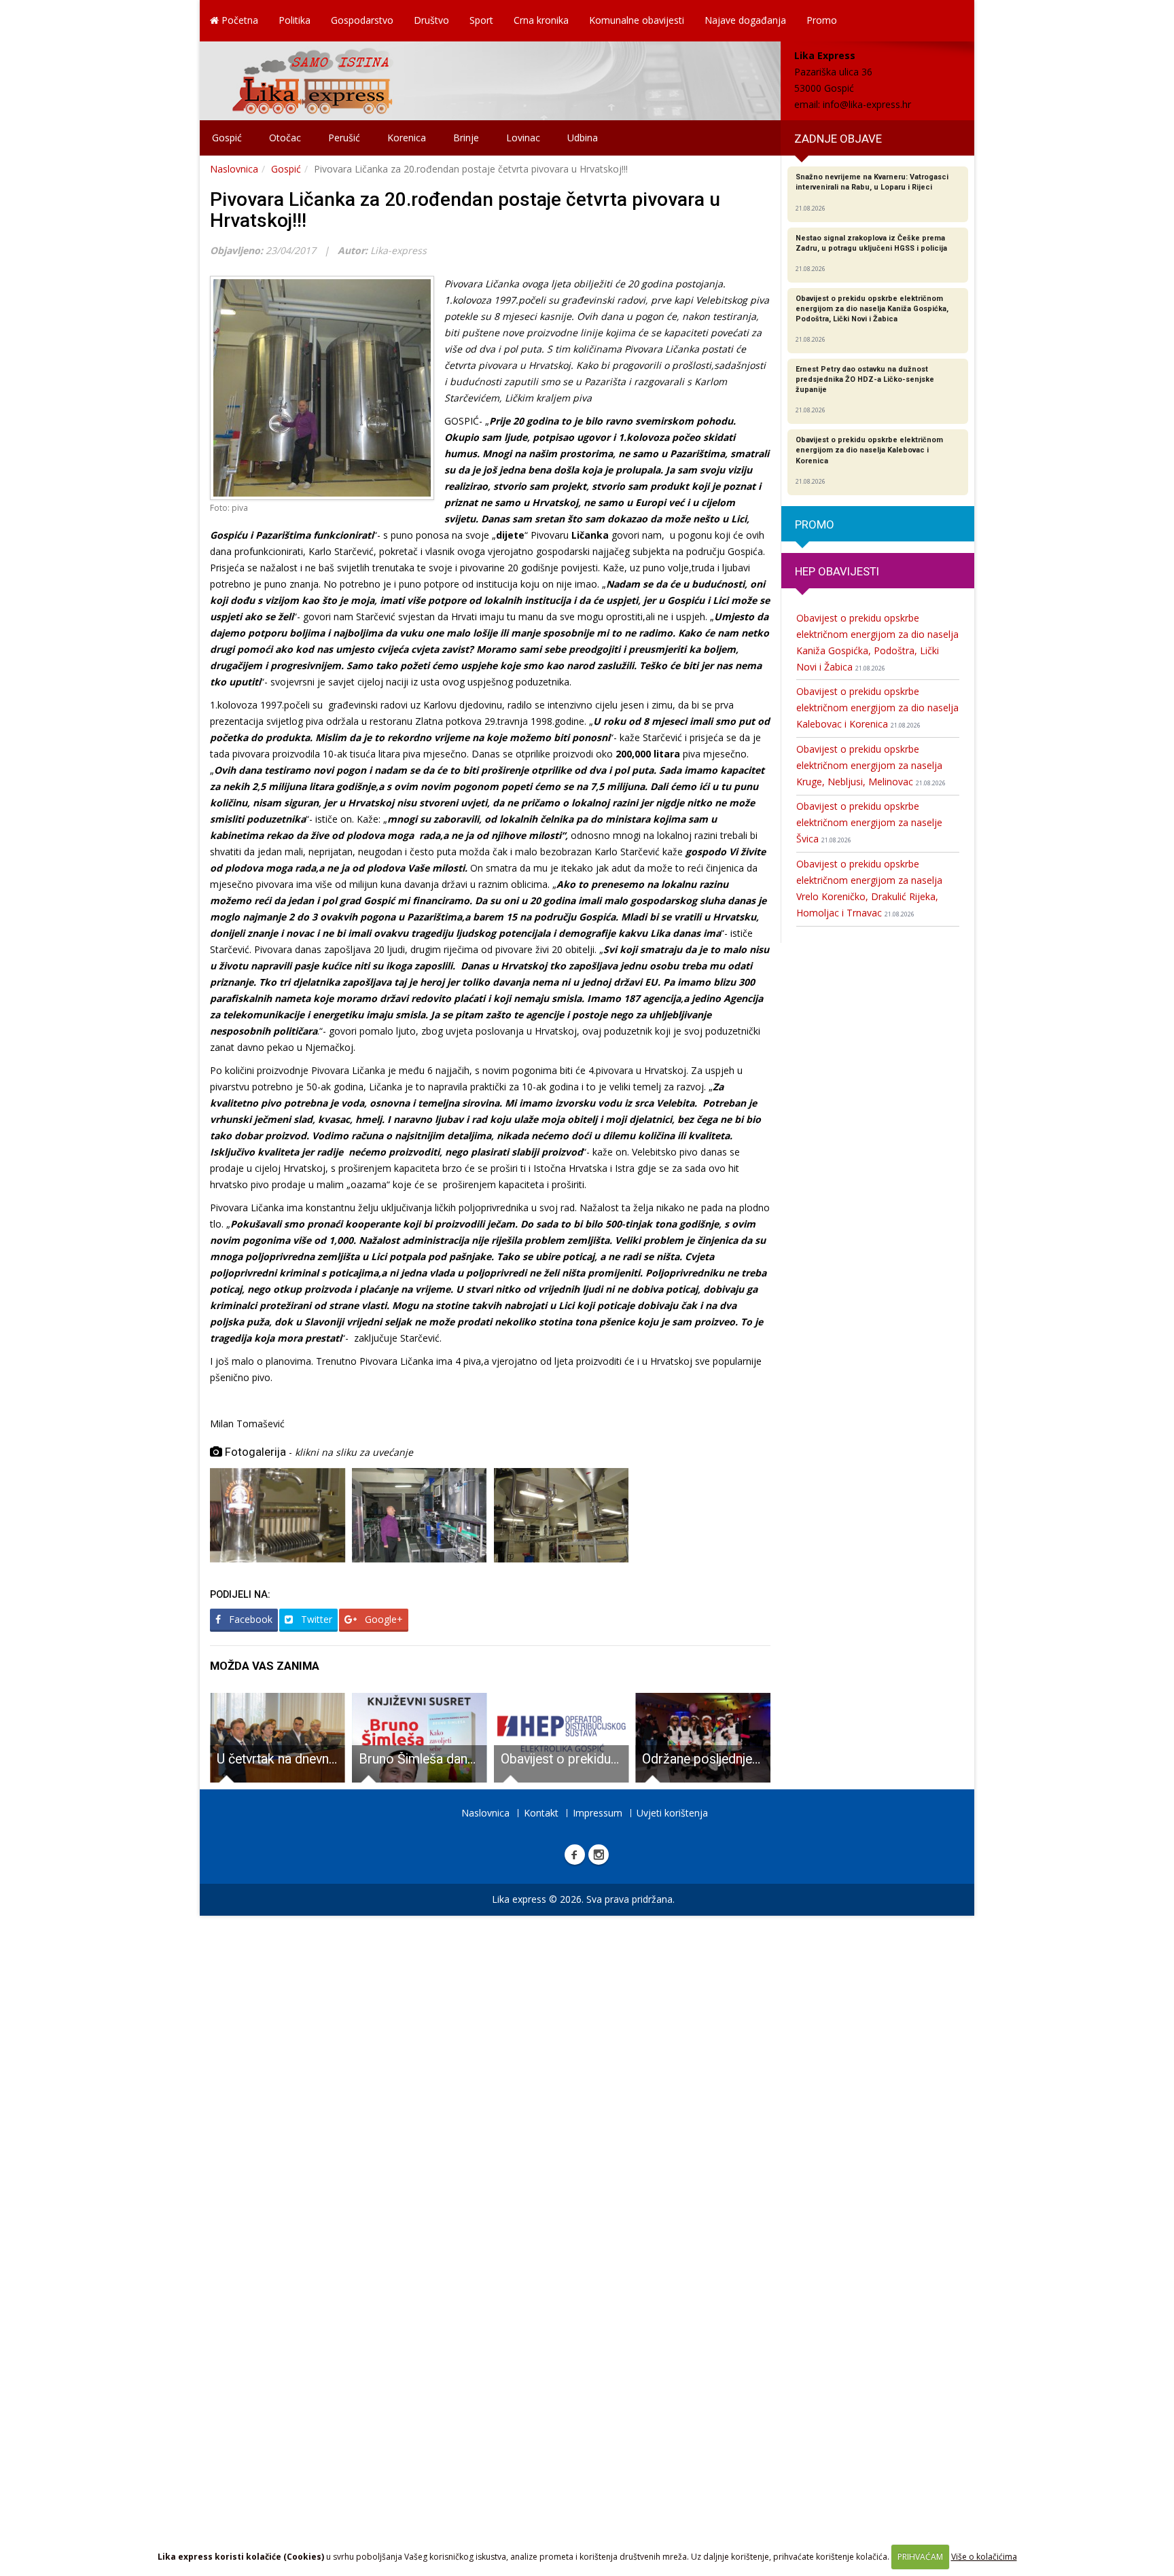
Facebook (249, 1619)
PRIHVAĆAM (920, 2557)
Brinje (466, 138)
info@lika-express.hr (867, 104)
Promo (822, 20)
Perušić (344, 138)
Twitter (315, 1619)
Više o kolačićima (984, 2557)
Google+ (383, 1619)
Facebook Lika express (575, 1855)
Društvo (431, 20)
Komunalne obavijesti (637, 20)
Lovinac (523, 138)
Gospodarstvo (362, 20)
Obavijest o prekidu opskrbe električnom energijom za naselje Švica (869, 822)
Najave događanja (745, 20)
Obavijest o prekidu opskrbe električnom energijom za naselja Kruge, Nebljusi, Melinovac (871, 765)
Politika (295, 20)
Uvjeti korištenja (672, 1813)
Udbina (583, 138)
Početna (238, 20)
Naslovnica (234, 169)
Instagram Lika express (599, 1855)
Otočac (285, 138)
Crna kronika (541, 20)
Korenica (407, 138)
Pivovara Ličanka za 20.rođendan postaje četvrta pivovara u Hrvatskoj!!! (465, 210)
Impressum (598, 1813)
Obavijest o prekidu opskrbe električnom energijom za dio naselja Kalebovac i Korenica (877, 708)
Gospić (227, 138)
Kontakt (541, 1813)
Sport (481, 20)
